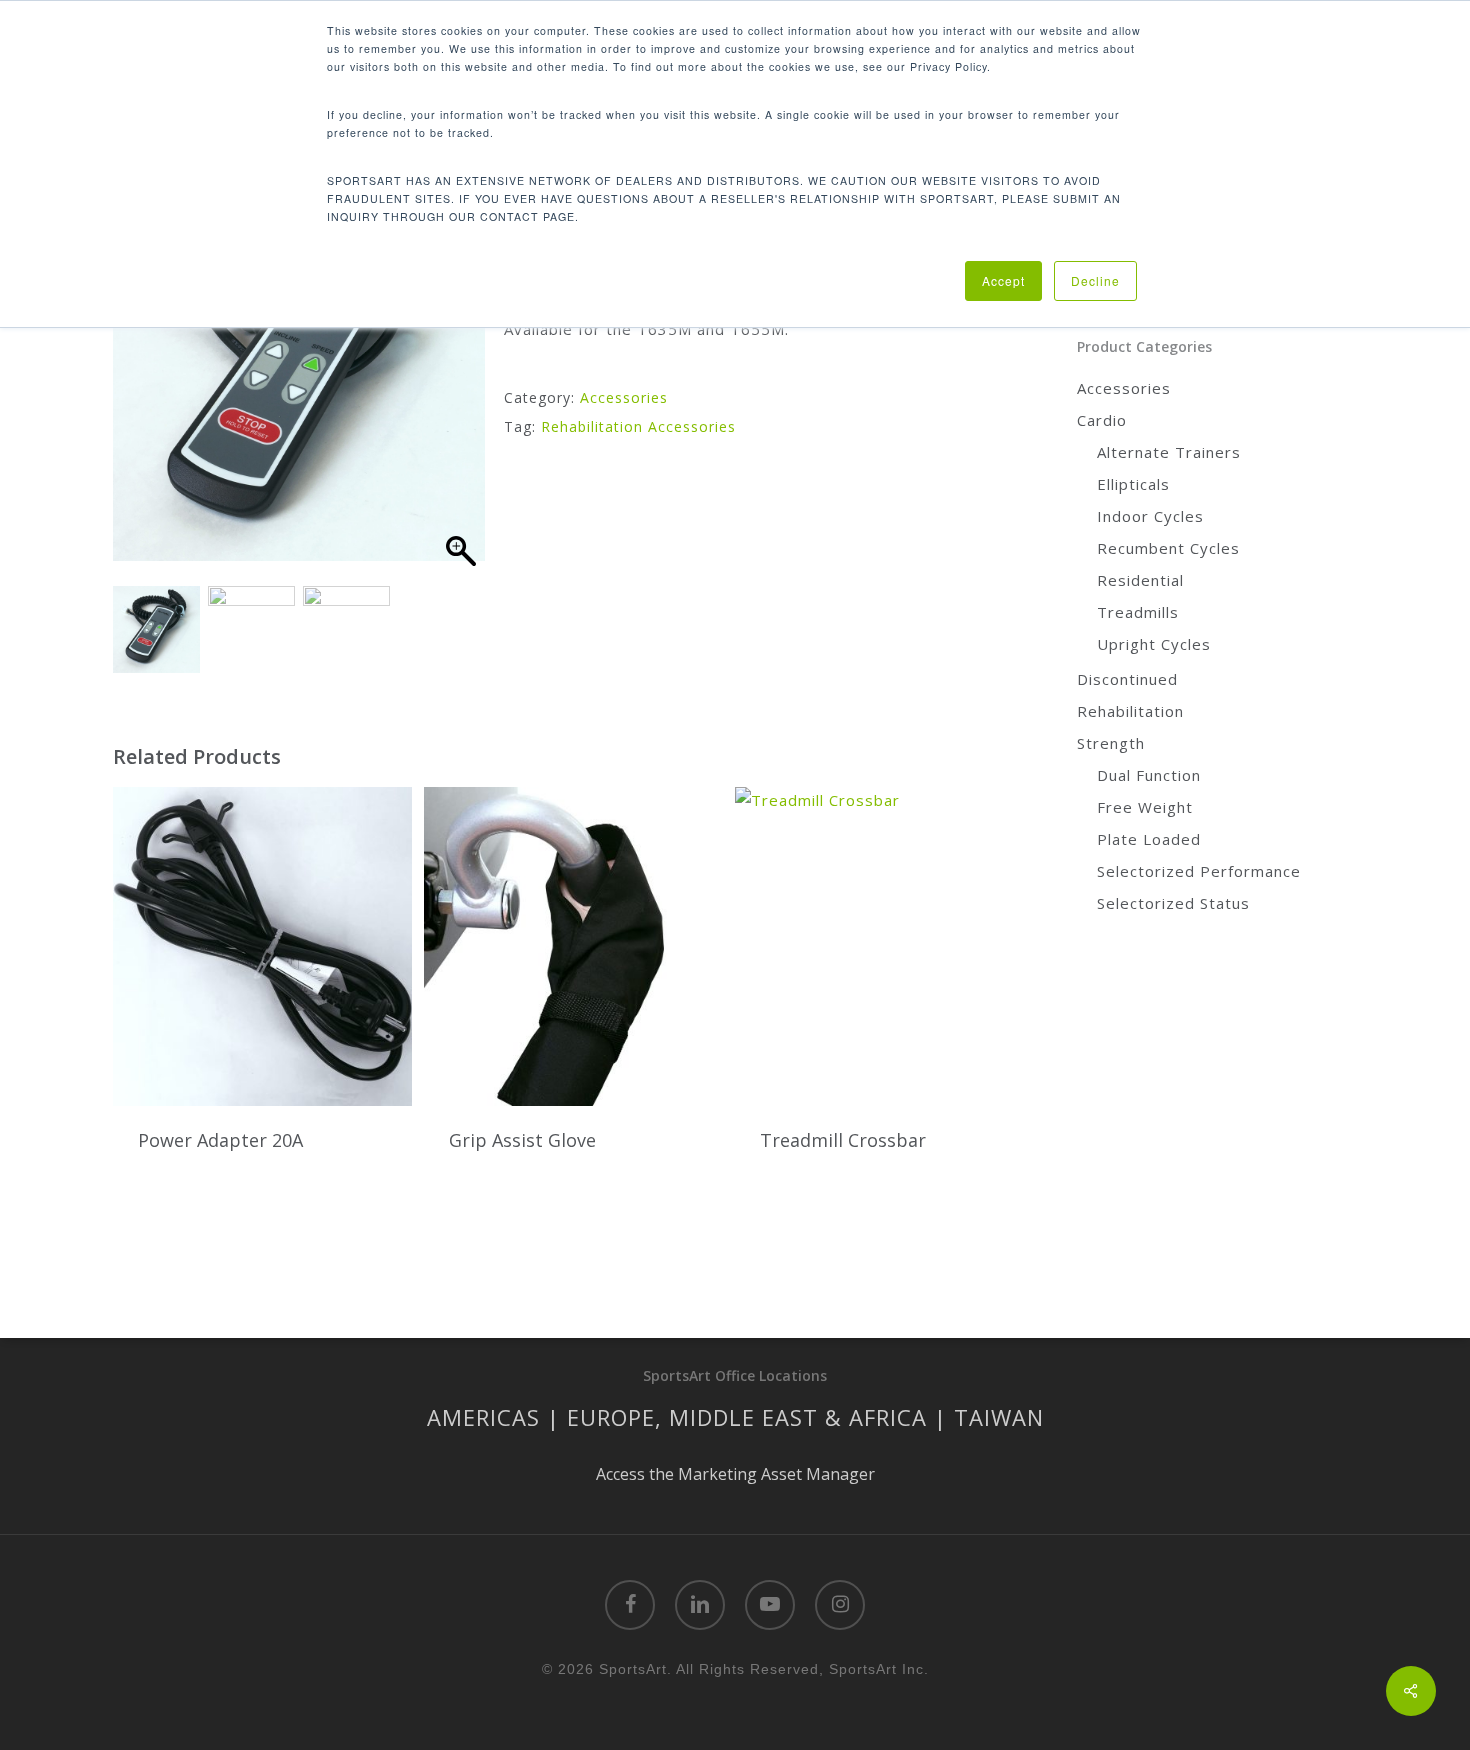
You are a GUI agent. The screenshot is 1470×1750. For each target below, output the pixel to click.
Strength (1111, 743)
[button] (460, 392)
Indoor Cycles (1150, 516)
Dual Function (1149, 775)
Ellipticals (1133, 484)
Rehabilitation (1130, 711)
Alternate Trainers (1169, 452)
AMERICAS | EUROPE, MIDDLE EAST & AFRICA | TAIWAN (735, 1417)
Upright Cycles (1154, 644)
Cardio (1102, 420)
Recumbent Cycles (1168, 548)
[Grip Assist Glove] (573, 946)
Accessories (624, 397)
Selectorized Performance (1199, 871)
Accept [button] (1003, 280)
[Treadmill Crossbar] (884, 946)
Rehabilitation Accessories (638, 426)
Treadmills (1138, 612)
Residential (1140, 580)
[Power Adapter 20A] (262, 946)
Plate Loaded (1149, 839)
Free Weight (1145, 807)
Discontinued (1127, 679)
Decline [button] (1095, 280)
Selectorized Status (1173, 903)
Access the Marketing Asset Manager (735, 1474)
